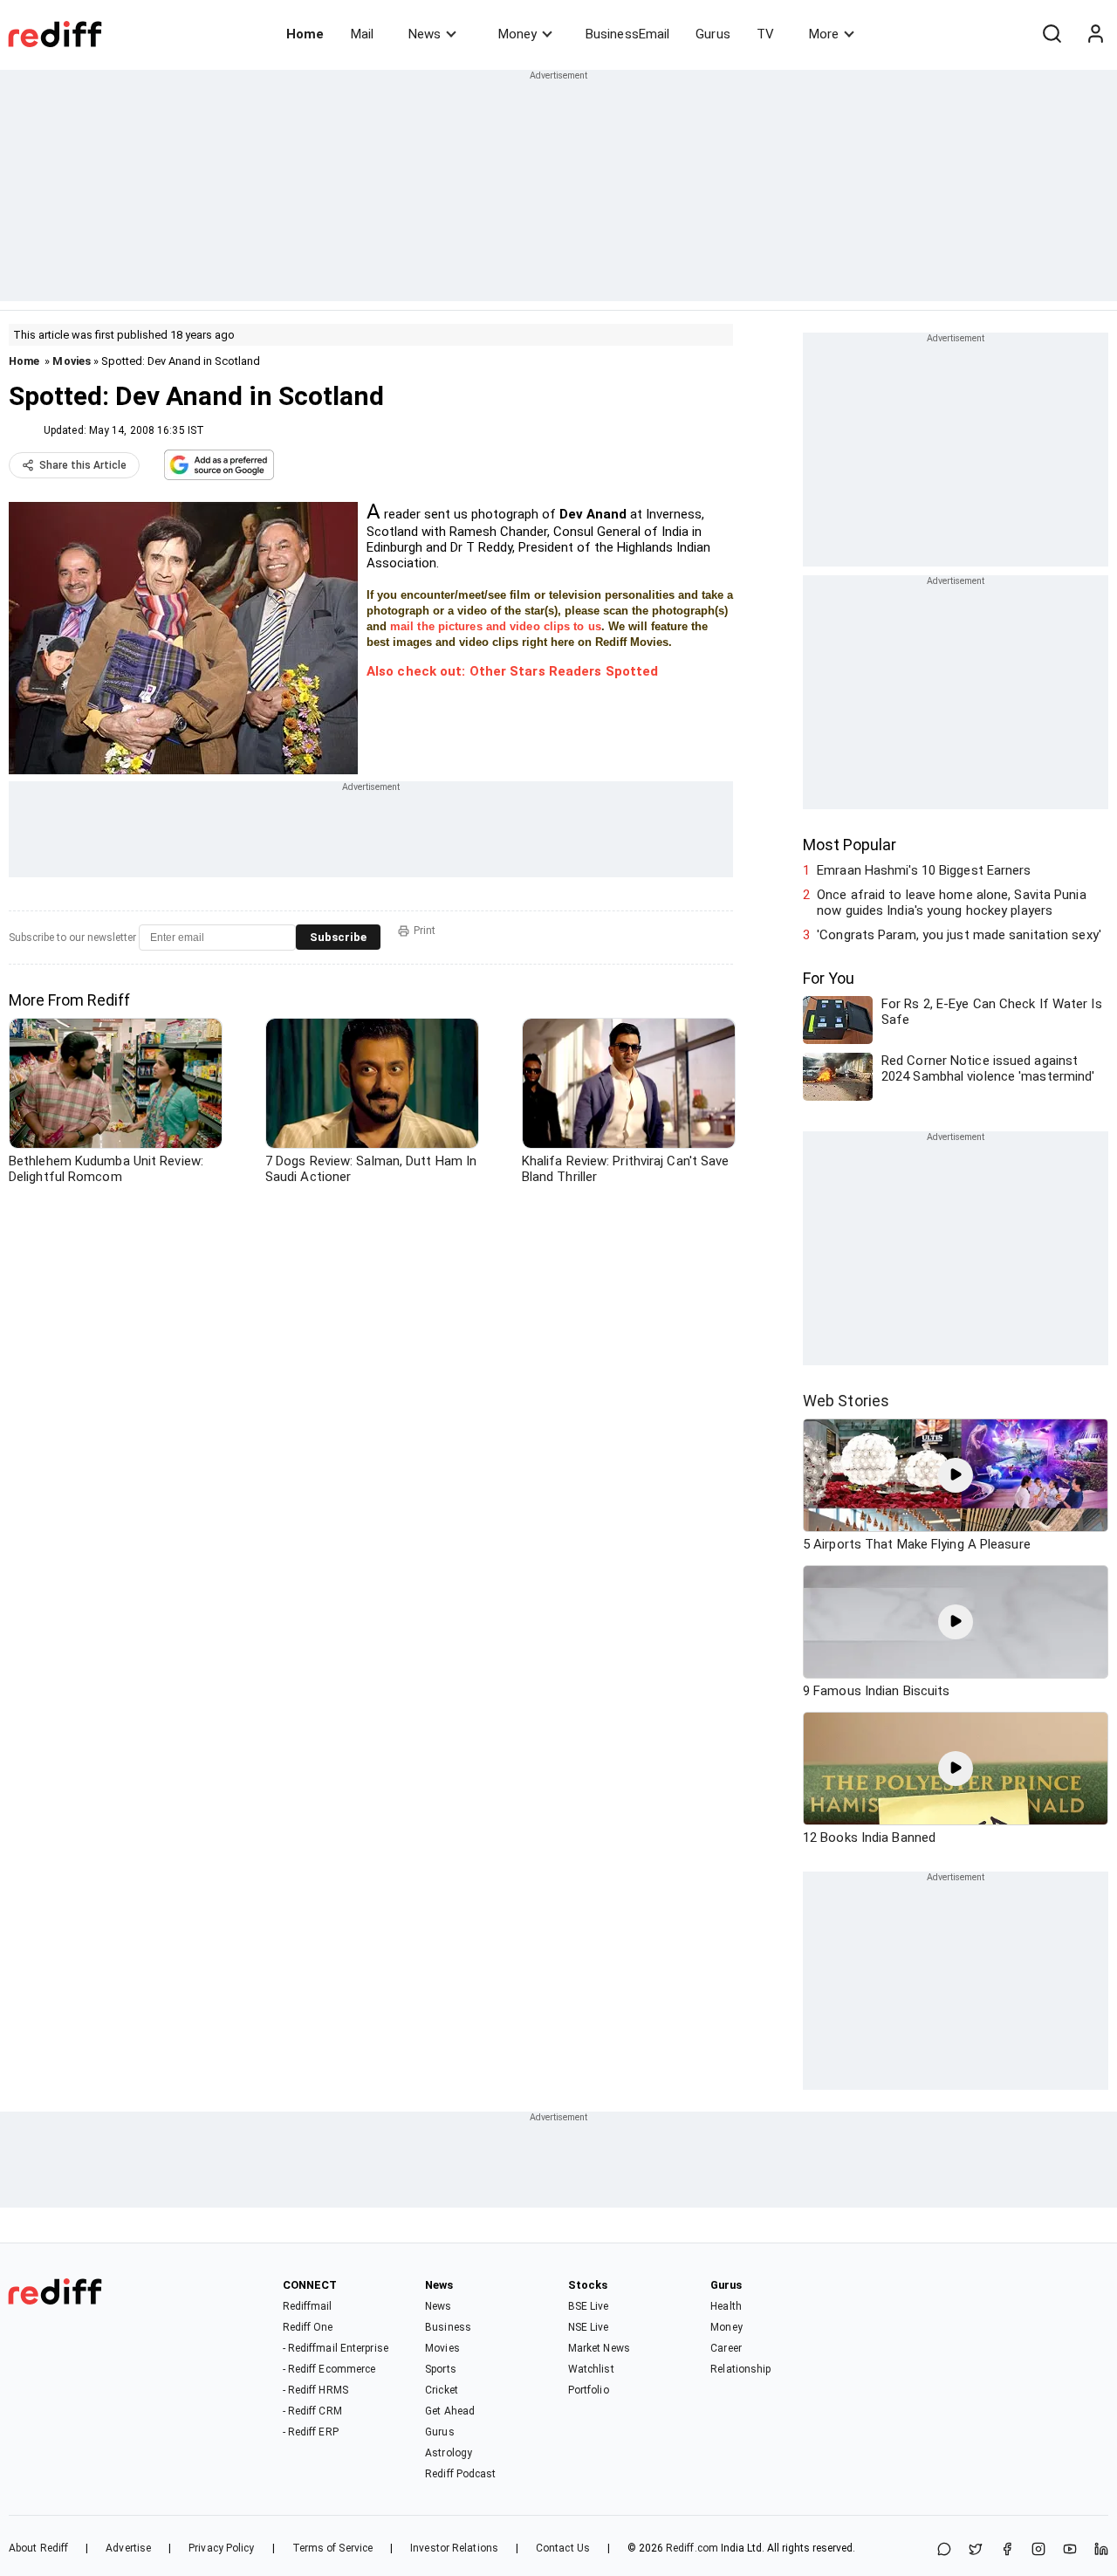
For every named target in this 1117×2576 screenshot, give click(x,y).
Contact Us (563, 2548)
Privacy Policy (221, 2548)
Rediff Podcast (460, 2474)
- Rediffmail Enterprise (336, 2348)
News (425, 34)
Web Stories (846, 1401)
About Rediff (38, 2548)
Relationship (740, 2369)
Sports (441, 2369)
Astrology (449, 2453)
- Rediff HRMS (315, 2390)
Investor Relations (454, 2548)
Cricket (442, 2390)
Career (726, 2348)
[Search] (1052, 34)
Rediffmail (308, 2306)
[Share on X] (976, 2550)
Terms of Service (333, 2548)
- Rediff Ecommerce (329, 2369)
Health (726, 2306)
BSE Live (589, 2306)
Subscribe (338, 937)
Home (305, 34)
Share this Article (83, 465)
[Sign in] (1095, 34)
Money (517, 34)
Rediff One (308, 2327)
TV (765, 34)
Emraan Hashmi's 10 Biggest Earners (924, 870)
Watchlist (591, 2369)
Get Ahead (450, 2411)
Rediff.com (692, 2548)
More (824, 34)
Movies (72, 361)
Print (425, 931)
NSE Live (589, 2327)
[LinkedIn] (1101, 2550)
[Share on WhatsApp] (944, 2550)
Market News (599, 2348)
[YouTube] (1070, 2550)
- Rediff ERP (311, 2432)
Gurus (713, 34)
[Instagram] (1038, 2550)
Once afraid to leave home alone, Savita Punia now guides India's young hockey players (952, 903)
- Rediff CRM (312, 2411)
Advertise (128, 2548)
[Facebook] (1007, 2550)
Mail (362, 34)
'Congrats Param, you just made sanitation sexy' (959, 935)
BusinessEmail (627, 34)
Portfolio (589, 2390)
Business (448, 2327)
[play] (956, 1475)
